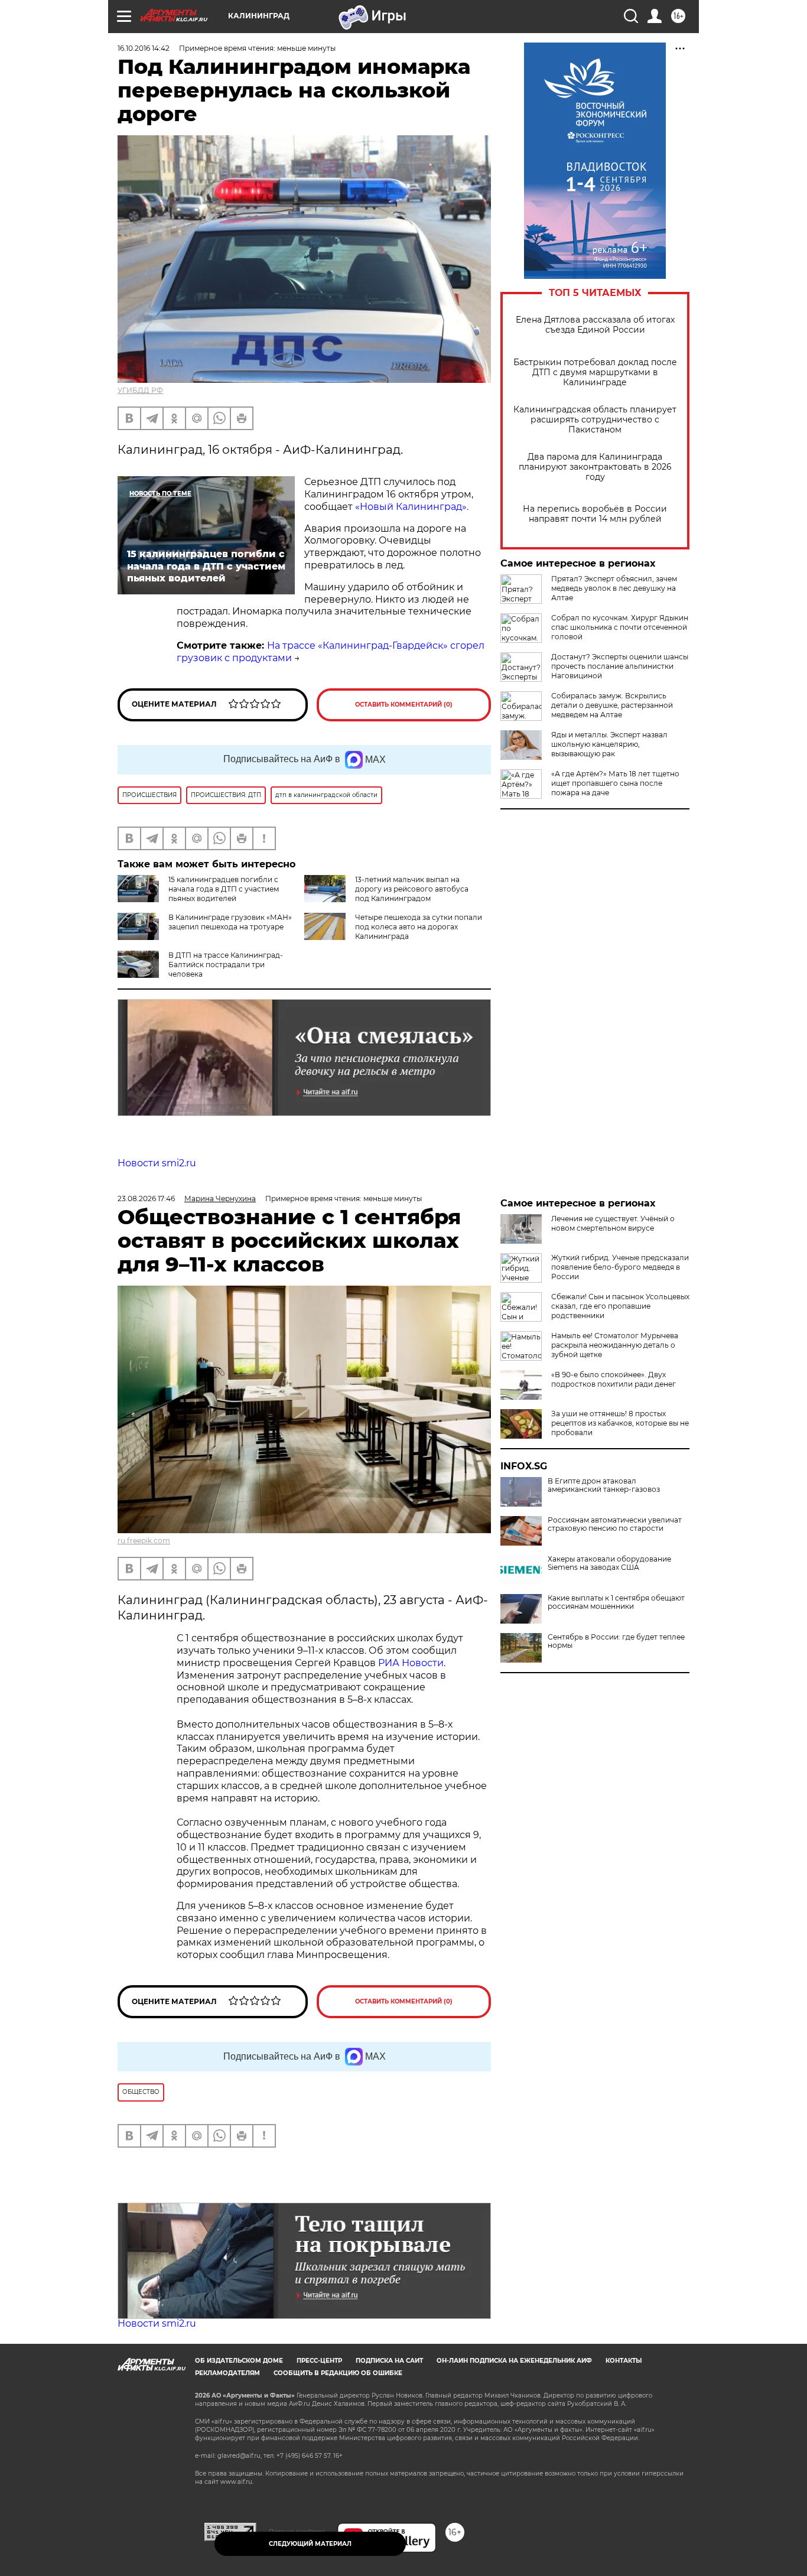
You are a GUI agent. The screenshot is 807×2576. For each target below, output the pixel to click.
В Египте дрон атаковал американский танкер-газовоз (604, 1485)
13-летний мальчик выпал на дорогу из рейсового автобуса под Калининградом (412, 889)
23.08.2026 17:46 (146, 1198)
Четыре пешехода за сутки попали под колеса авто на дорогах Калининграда (419, 927)
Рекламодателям (227, 2373)
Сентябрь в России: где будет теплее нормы (616, 1641)
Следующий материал (310, 2544)
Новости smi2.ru (157, 1163)
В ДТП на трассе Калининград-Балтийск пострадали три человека (226, 965)
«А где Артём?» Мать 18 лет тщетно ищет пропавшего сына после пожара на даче (615, 783)
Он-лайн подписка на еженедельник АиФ (514, 2361)
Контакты (624, 2361)
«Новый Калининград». (412, 507)
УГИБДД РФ (140, 390)
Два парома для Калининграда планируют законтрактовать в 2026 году (595, 467)
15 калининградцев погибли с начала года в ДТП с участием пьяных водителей (224, 889)
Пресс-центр (319, 2361)
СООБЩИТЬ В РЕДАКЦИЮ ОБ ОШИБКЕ (338, 2373)
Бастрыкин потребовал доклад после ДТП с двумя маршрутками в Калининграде (595, 373)
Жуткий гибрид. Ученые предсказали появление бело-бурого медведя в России (620, 1267)
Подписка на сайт (389, 2361)
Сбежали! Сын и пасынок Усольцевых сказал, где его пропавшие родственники (620, 1306)
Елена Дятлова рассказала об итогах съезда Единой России (595, 325)
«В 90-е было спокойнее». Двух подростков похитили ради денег (614, 1379)
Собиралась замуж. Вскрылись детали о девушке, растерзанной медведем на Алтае (612, 705)
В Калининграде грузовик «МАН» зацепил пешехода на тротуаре (230, 922)
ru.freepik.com (144, 1541)
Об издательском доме (239, 2361)
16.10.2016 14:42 (144, 48)
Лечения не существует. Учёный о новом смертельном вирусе (613, 1223)
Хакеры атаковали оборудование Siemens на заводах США (609, 1563)
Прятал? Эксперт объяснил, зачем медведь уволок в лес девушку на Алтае (614, 588)
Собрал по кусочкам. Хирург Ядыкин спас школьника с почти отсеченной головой (620, 627)
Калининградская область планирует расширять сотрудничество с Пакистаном (595, 420)
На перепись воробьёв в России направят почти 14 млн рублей (595, 514)
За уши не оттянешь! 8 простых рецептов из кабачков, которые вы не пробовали (620, 1423)
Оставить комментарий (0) (404, 705)
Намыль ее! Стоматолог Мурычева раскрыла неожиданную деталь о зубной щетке (615, 1345)
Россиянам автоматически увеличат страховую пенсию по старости (615, 1524)
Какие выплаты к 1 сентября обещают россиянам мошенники (616, 1602)
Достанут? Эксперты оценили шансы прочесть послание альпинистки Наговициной (620, 666)
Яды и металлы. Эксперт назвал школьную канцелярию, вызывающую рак (609, 744)
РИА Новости (411, 1663)
